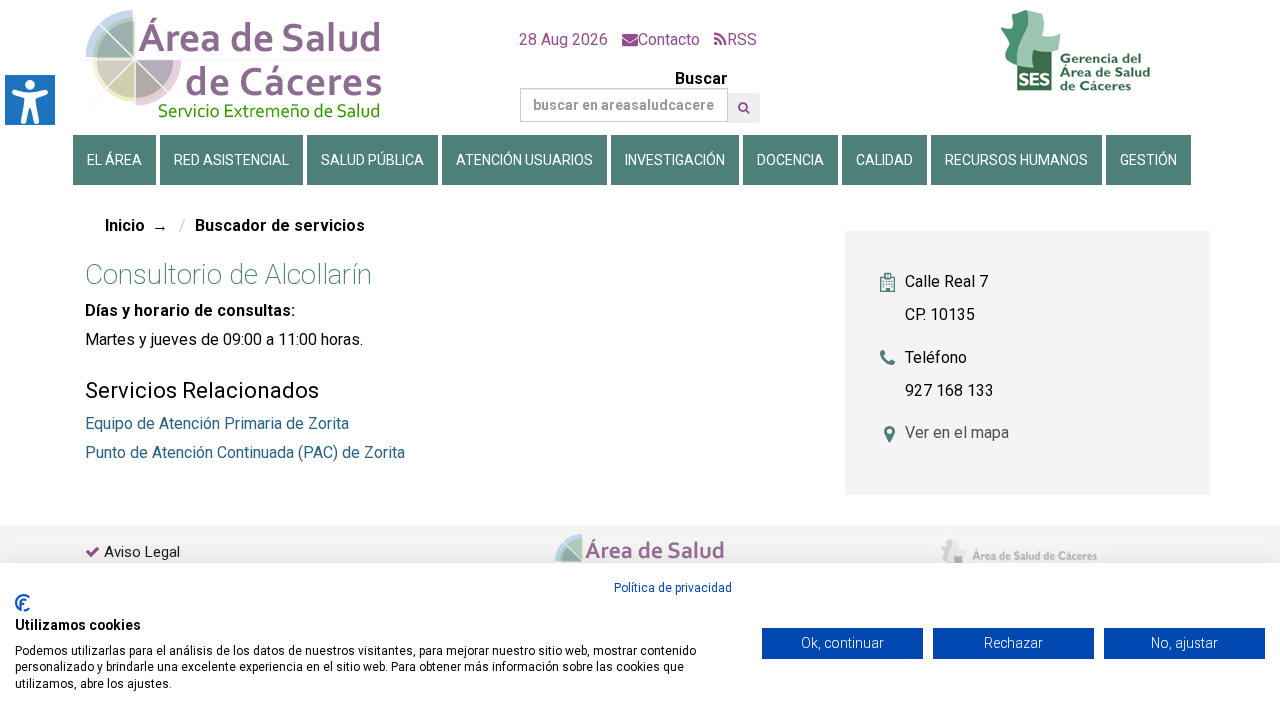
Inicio (125, 225)
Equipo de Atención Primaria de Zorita (217, 423)
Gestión (1148, 160)
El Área (114, 160)
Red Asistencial (231, 160)
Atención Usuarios (524, 160)
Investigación (675, 160)
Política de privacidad (673, 588)
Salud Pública (372, 160)
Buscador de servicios (280, 225)
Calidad (884, 160)
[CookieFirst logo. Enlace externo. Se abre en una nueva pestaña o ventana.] (22, 603)
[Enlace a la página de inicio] (250, 64)
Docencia (790, 160)
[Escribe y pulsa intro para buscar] (743, 108)
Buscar (701, 78)
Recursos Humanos (1016, 160)
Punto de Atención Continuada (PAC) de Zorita (245, 452)
